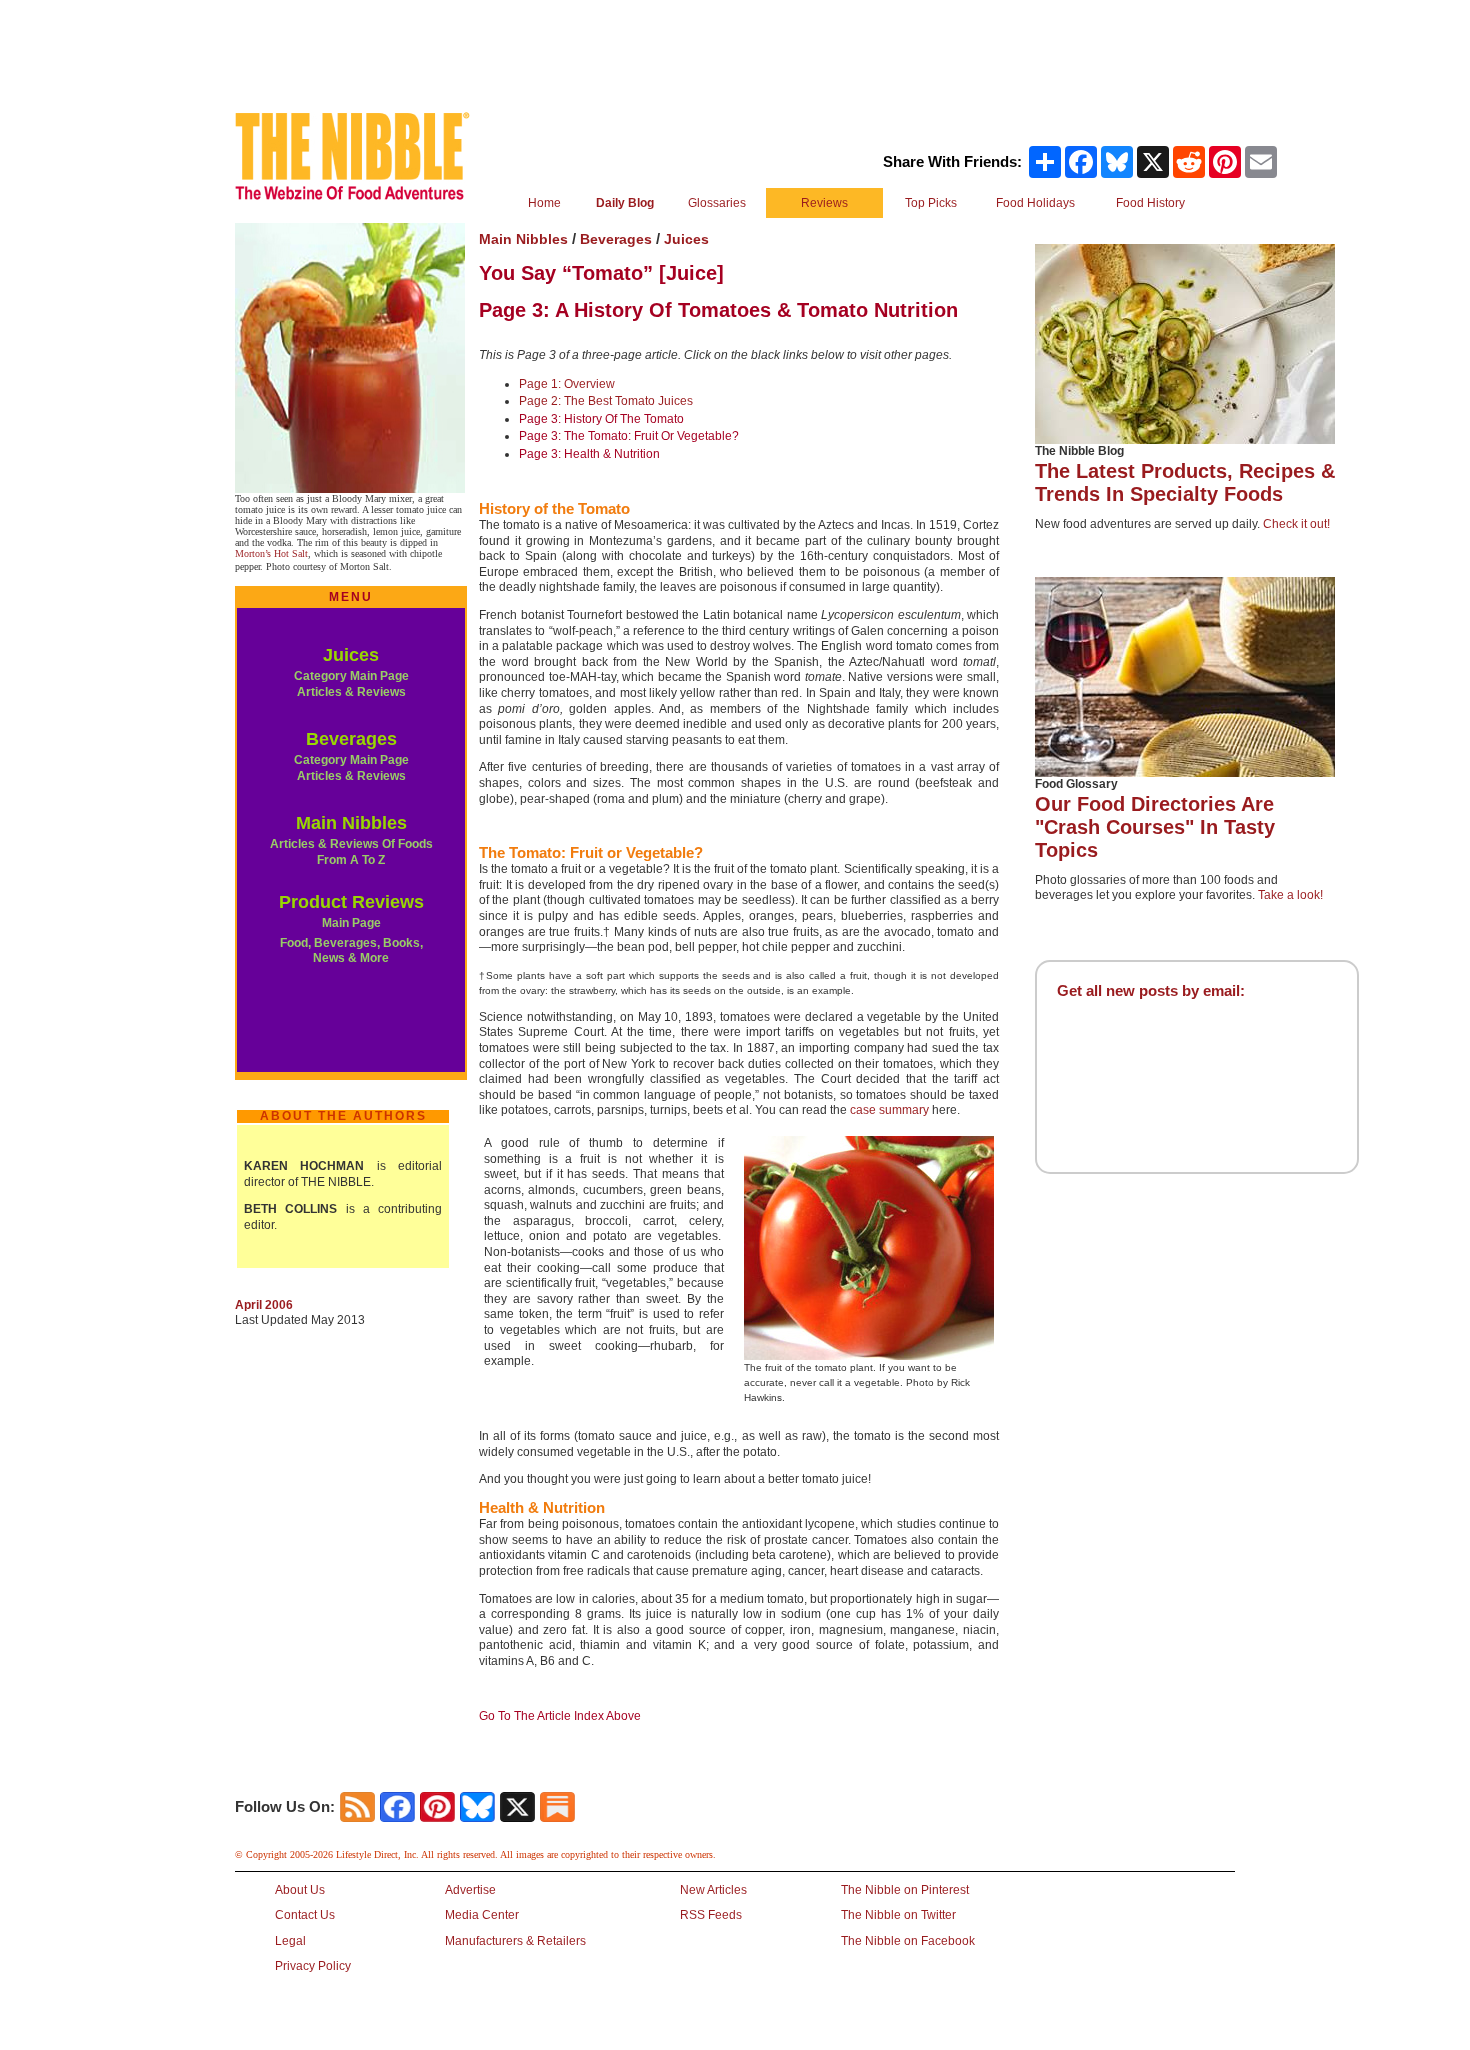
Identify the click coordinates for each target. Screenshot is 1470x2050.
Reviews (824, 203)
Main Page (351, 923)
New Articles (713, 1890)
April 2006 (264, 1305)
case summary (889, 1110)
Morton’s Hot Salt (271, 553)
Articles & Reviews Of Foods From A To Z (351, 852)
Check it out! (1296, 524)
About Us (300, 1890)
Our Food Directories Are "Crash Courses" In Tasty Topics (1155, 827)
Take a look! (1290, 895)
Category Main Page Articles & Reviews (351, 684)
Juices (351, 655)
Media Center (482, 1915)
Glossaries (717, 203)
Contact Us (305, 1915)
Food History (1150, 203)
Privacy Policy (313, 1966)
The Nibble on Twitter (898, 1915)
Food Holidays (1035, 203)
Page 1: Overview (567, 384)
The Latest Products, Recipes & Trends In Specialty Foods (1185, 482)
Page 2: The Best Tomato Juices (606, 401)
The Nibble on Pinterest (905, 1890)
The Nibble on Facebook (908, 1941)
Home (544, 203)
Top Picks (931, 203)
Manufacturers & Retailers (515, 1941)
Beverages (351, 739)
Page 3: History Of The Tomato (601, 419)
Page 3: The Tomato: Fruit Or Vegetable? (629, 436)
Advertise (470, 1890)
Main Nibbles (351, 823)
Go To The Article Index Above (560, 1716)
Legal (290, 1941)
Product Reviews (351, 902)
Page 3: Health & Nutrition (589, 454)
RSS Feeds (711, 1915)
